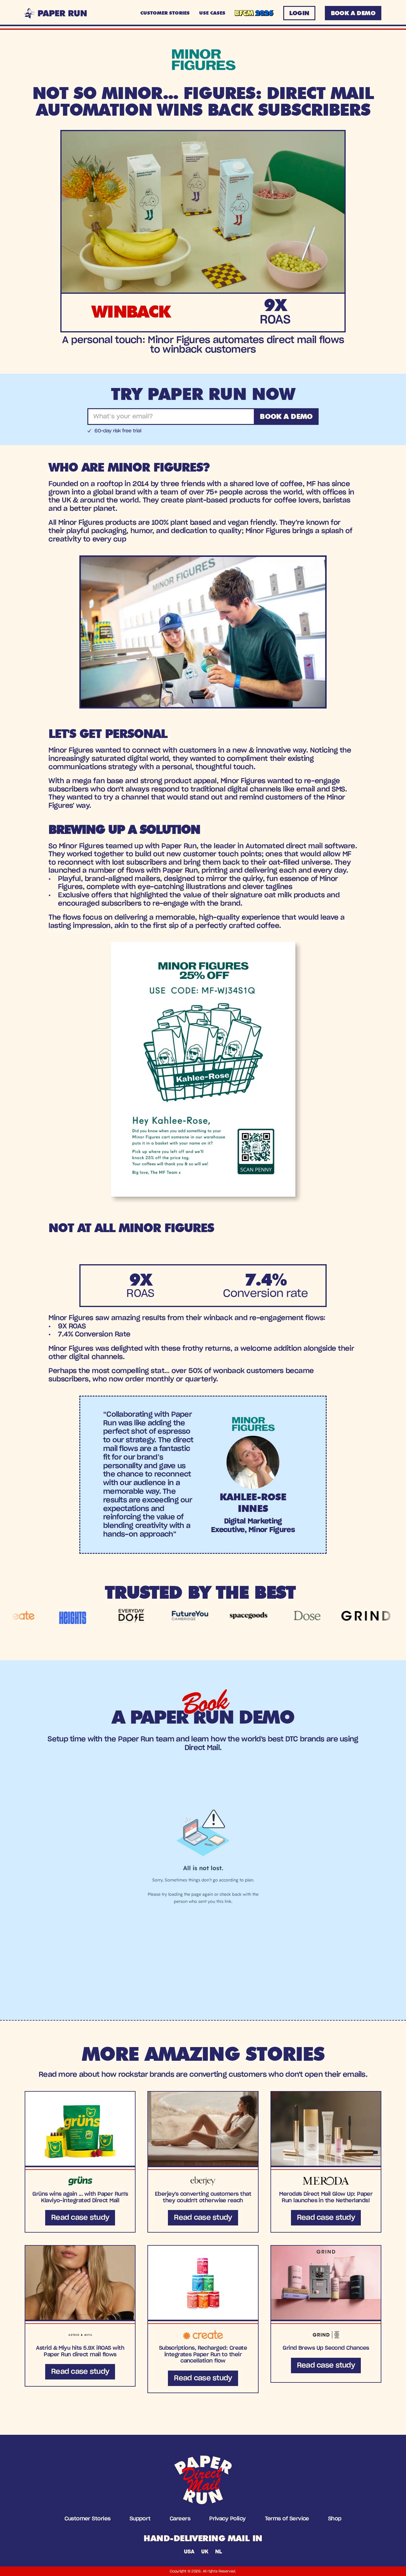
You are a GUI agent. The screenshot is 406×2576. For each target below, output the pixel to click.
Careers (180, 2519)
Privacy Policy (227, 2519)
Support (140, 2519)
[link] (80, 2162)
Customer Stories (87, 2519)
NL (218, 2552)
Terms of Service (287, 2519)
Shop (335, 2519)
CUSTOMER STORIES (165, 13)
